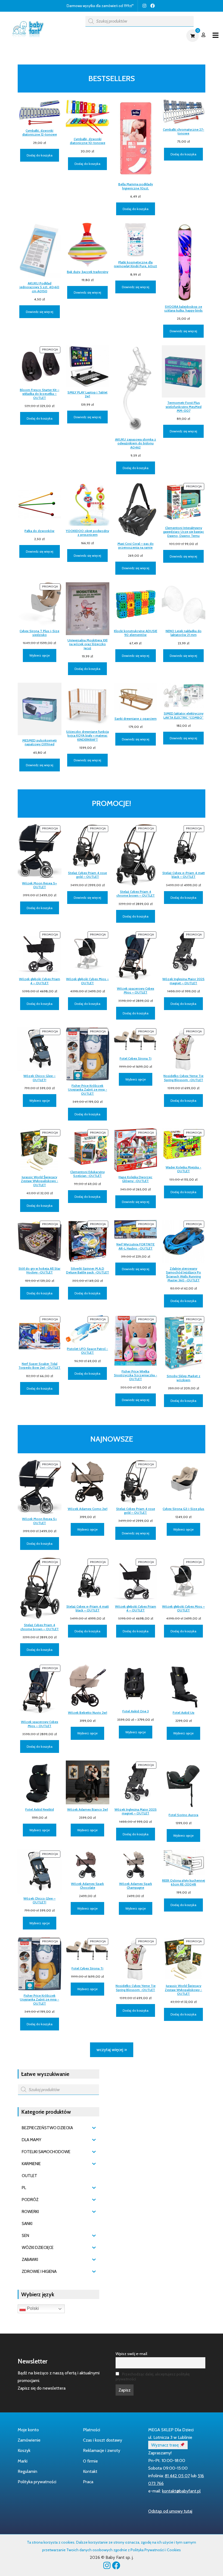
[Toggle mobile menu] (216, 36)
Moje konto (28, 2430)
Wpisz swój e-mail (131, 2354)
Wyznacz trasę (165, 2445)
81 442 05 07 (177, 2476)
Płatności (92, 2430)
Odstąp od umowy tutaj (170, 2511)
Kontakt (90, 2471)
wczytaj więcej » (112, 2050)
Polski (32, 2309)
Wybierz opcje (40, 655)
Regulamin (27, 2471)
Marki (23, 2461)
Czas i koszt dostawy (103, 2440)
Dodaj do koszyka (40, 155)
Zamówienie (29, 2440)
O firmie (90, 2461)
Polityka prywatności (37, 2482)
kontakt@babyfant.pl (181, 2491)
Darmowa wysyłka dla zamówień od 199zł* (100, 6)
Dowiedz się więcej (40, 312)
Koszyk (24, 2450)
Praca (88, 2482)
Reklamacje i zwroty (102, 2450)
